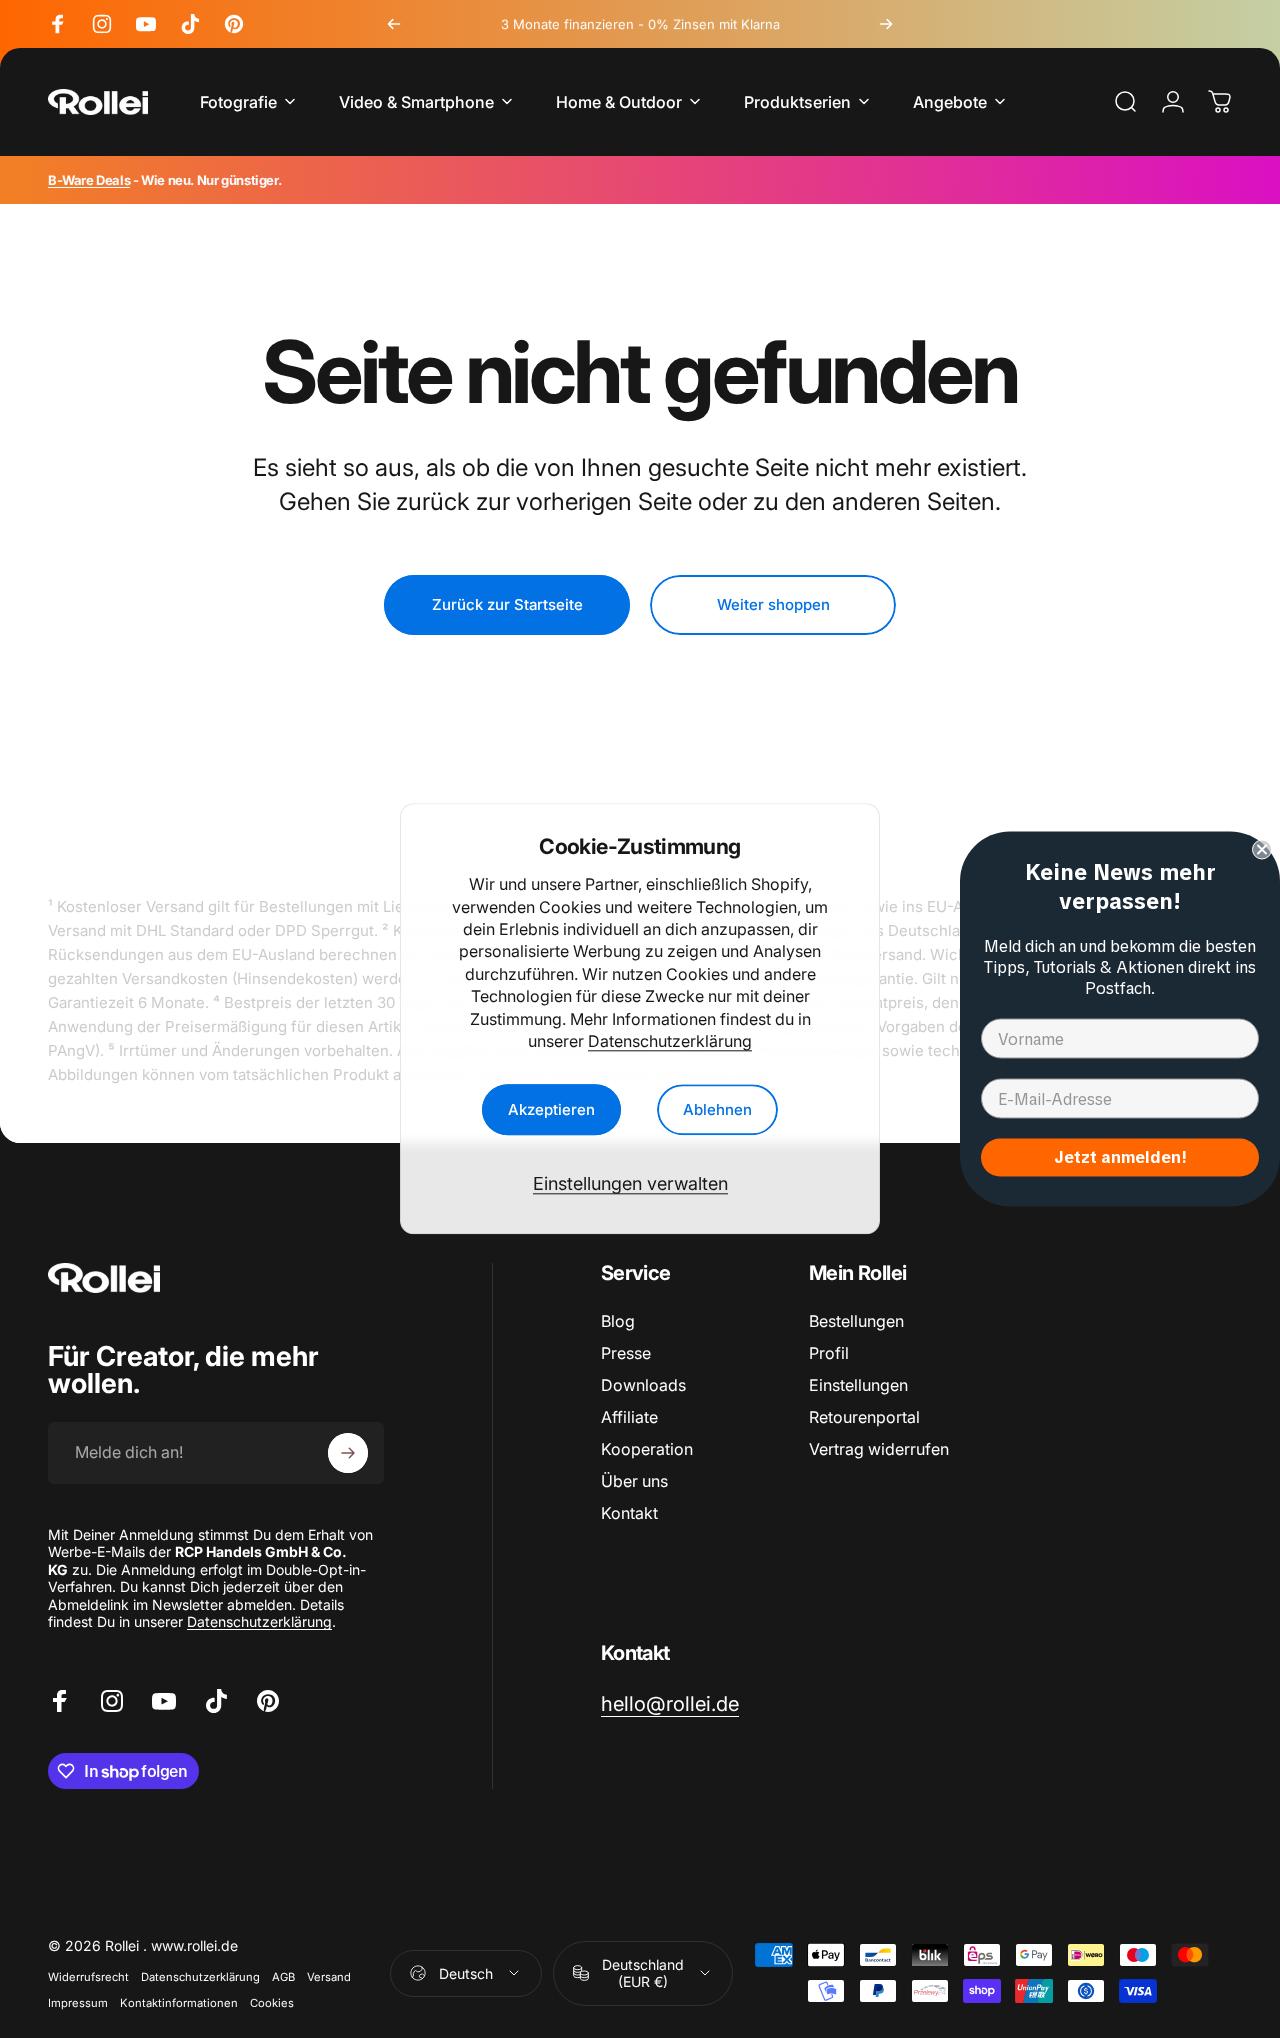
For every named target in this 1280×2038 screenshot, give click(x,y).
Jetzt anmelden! (1120, 1157)
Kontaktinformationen (179, 2003)
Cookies (272, 2003)
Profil (829, 1353)
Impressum (78, 2003)
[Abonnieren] (348, 1453)
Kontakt (629, 1513)
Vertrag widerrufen (879, 1449)
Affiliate (629, 1417)
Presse (626, 1353)
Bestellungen (856, 1321)
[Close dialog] (1262, 850)
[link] (670, 1703)
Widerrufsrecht (88, 1977)
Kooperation (647, 1449)
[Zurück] (394, 24)
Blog (618, 1321)
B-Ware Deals (89, 180)
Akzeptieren (551, 1110)
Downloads (643, 1385)
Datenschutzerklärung (670, 1041)
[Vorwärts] (886, 24)
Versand (329, 1977)
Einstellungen (858, 1385)
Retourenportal (864, 1417)
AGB (283, 1977)
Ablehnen (717, 1110)
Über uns (634, 1481)
